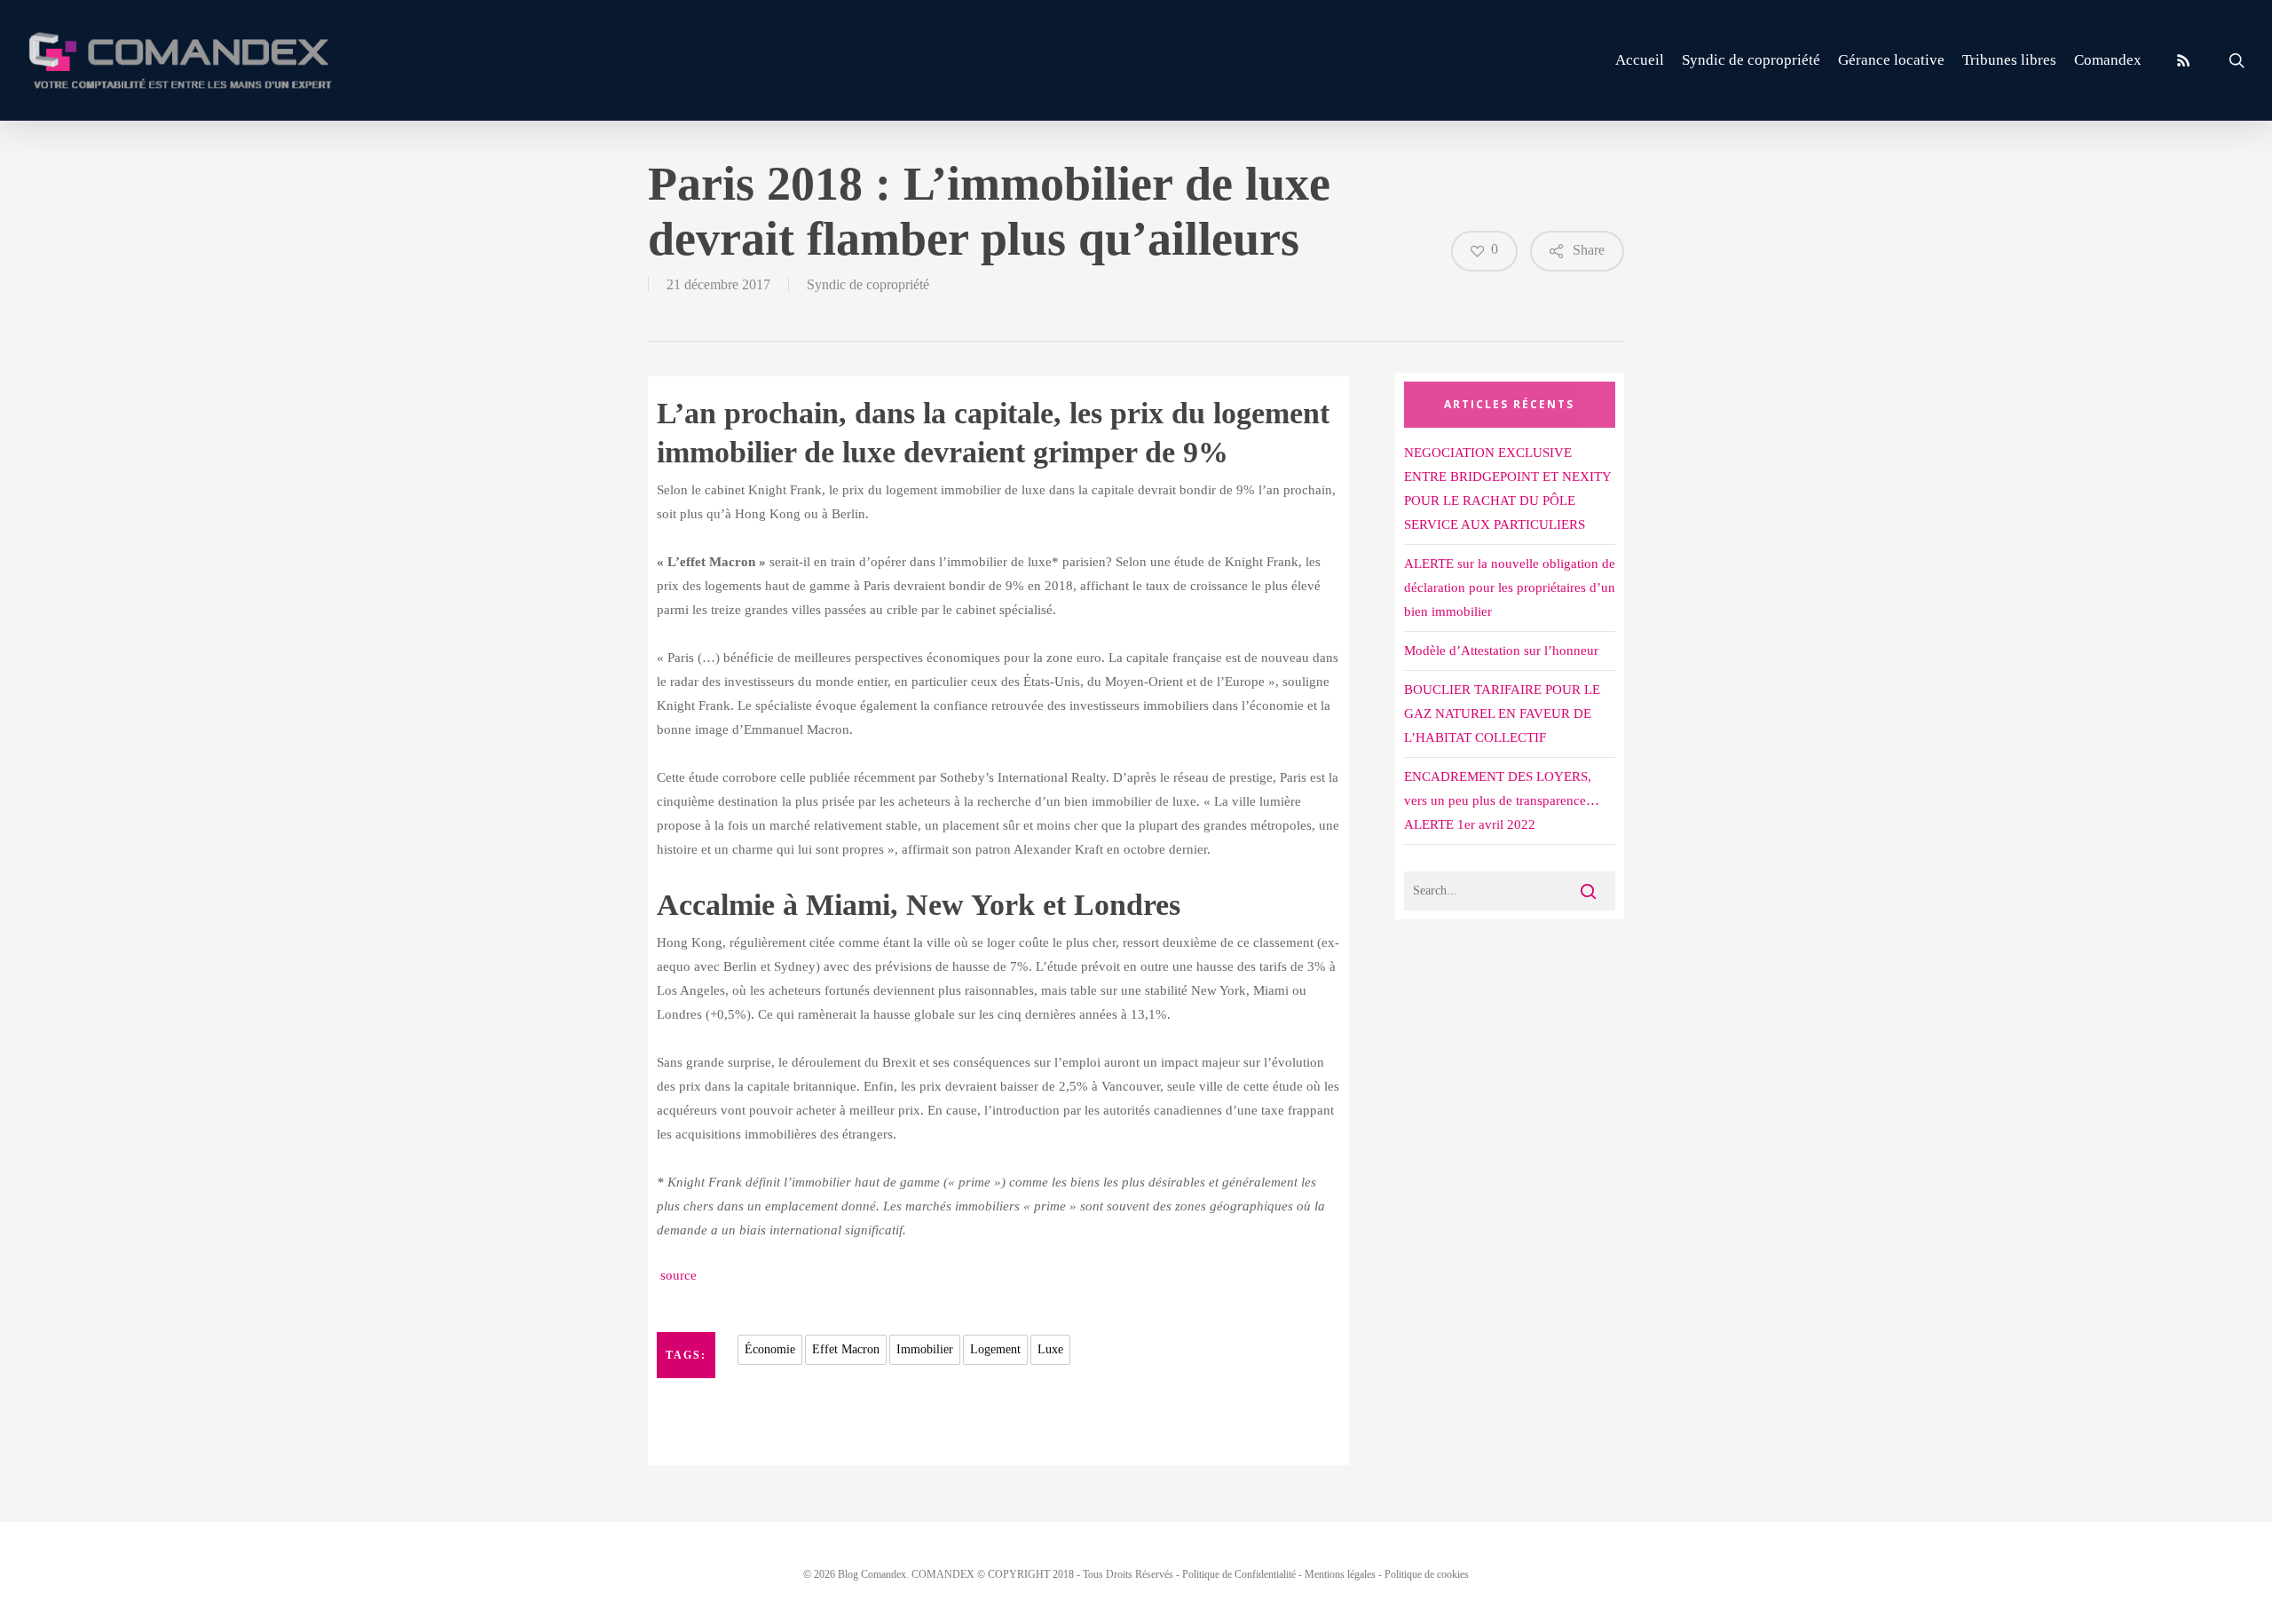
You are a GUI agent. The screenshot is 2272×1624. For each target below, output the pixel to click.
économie (770, 1349)
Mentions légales (1340, 1574)
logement (995, 1349)
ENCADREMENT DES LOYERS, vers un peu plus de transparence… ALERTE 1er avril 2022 (1502, 800)
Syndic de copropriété (868, 284)
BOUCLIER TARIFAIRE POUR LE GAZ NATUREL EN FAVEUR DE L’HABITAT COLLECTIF (1502, 713)
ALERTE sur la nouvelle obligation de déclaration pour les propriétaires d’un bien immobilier (1510, 587)
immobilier (925, 1349)
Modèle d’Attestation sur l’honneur (1501, 650)
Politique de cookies (1427, 1574)
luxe (1050, 1349)
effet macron (846, 1349)
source (677, 1275)
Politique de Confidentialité (1239, 1574)
